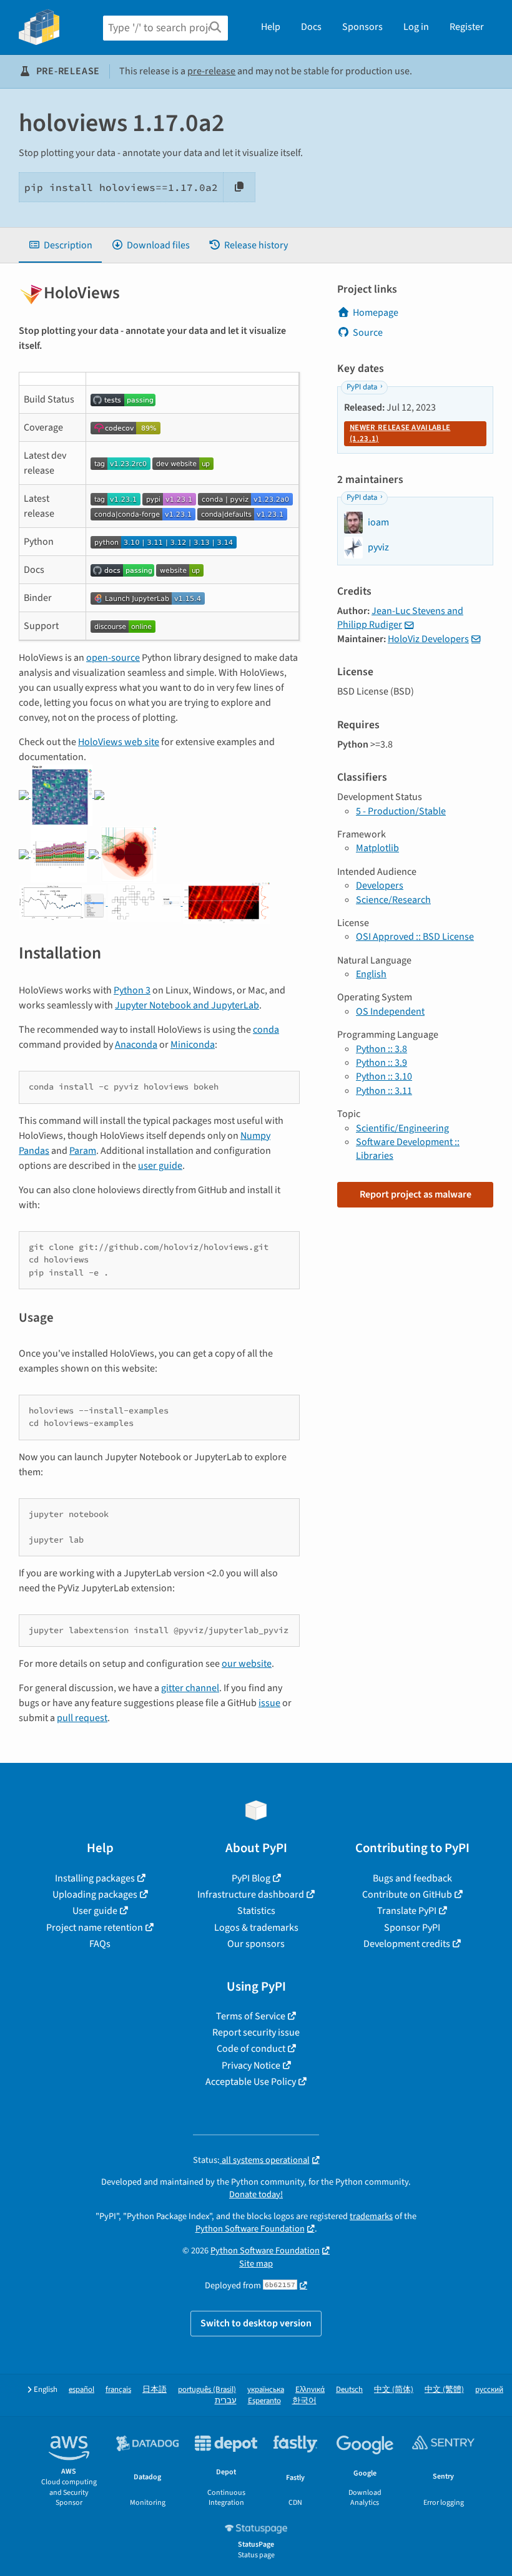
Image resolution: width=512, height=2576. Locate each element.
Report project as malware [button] (416, 1194)
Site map (256, 2264)
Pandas (34, 1151)
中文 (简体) (394, 2390)
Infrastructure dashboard (251, 1895)
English (371, 974)
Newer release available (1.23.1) (400, 433)
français (118, 2390)
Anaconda (136, 1045)
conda (266, 1030)
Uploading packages (95, 1895)
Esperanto (264, 2401)
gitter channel (190, 1688)
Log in (416, 27)
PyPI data (362, 387)
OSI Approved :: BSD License (415, 937)
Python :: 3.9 (382, 1063)
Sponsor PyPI (412, 1928)
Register (467, 27)
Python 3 (132, 990)
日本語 (155, 2390)
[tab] (60, 245)
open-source (113, 658)
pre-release (211, 71)
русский (489, 2390)
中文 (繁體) (444, 2390)
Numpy (255, 1136)
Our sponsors (256, 1944)
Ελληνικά (310, 2390)
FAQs (100, 1944)
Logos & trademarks (256, 1928)
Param (83, 1151)
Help (271, 27)
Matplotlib (377, 848)
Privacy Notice (251, 2066)
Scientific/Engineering (402, 1128)
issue (269, 1703)
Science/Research (393, 900)
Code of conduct (251, 2049)
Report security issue (256, 2032)
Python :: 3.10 (384, 1076)
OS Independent (390, 1012)
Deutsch (349, 2390)
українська (266, 2390)
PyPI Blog (251, 1878)
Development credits (407, 1944)
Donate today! (256, 2194)
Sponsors (362, 27)
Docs (311, 27)
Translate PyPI (407, 1911)
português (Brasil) (207, 2390)
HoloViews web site (119, 742)
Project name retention (95, 1928)
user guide (160, 1166)
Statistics (256, 1911)
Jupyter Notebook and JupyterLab (187, 1005)
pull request (82, 1718)
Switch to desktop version (256, 2323)
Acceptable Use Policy (251, 2082)
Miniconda (193, 1045)
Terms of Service (251, 2016)
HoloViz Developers (428, 639)
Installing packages (95, 1878)
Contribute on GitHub (407, 1895)
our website (247, 1664)
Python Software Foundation (250, 2229)
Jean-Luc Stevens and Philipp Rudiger (400, 618)
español (81, 2390)
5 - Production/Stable (401, 811)
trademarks (371, 2216)
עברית (226, 2401)
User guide (95, 1911)
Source (368, 333)
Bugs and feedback (412, 1878)
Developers (380, 885)
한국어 (304, 2401)
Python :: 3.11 (384, 1091)
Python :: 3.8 (382, 1049)
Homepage (376, 313)
